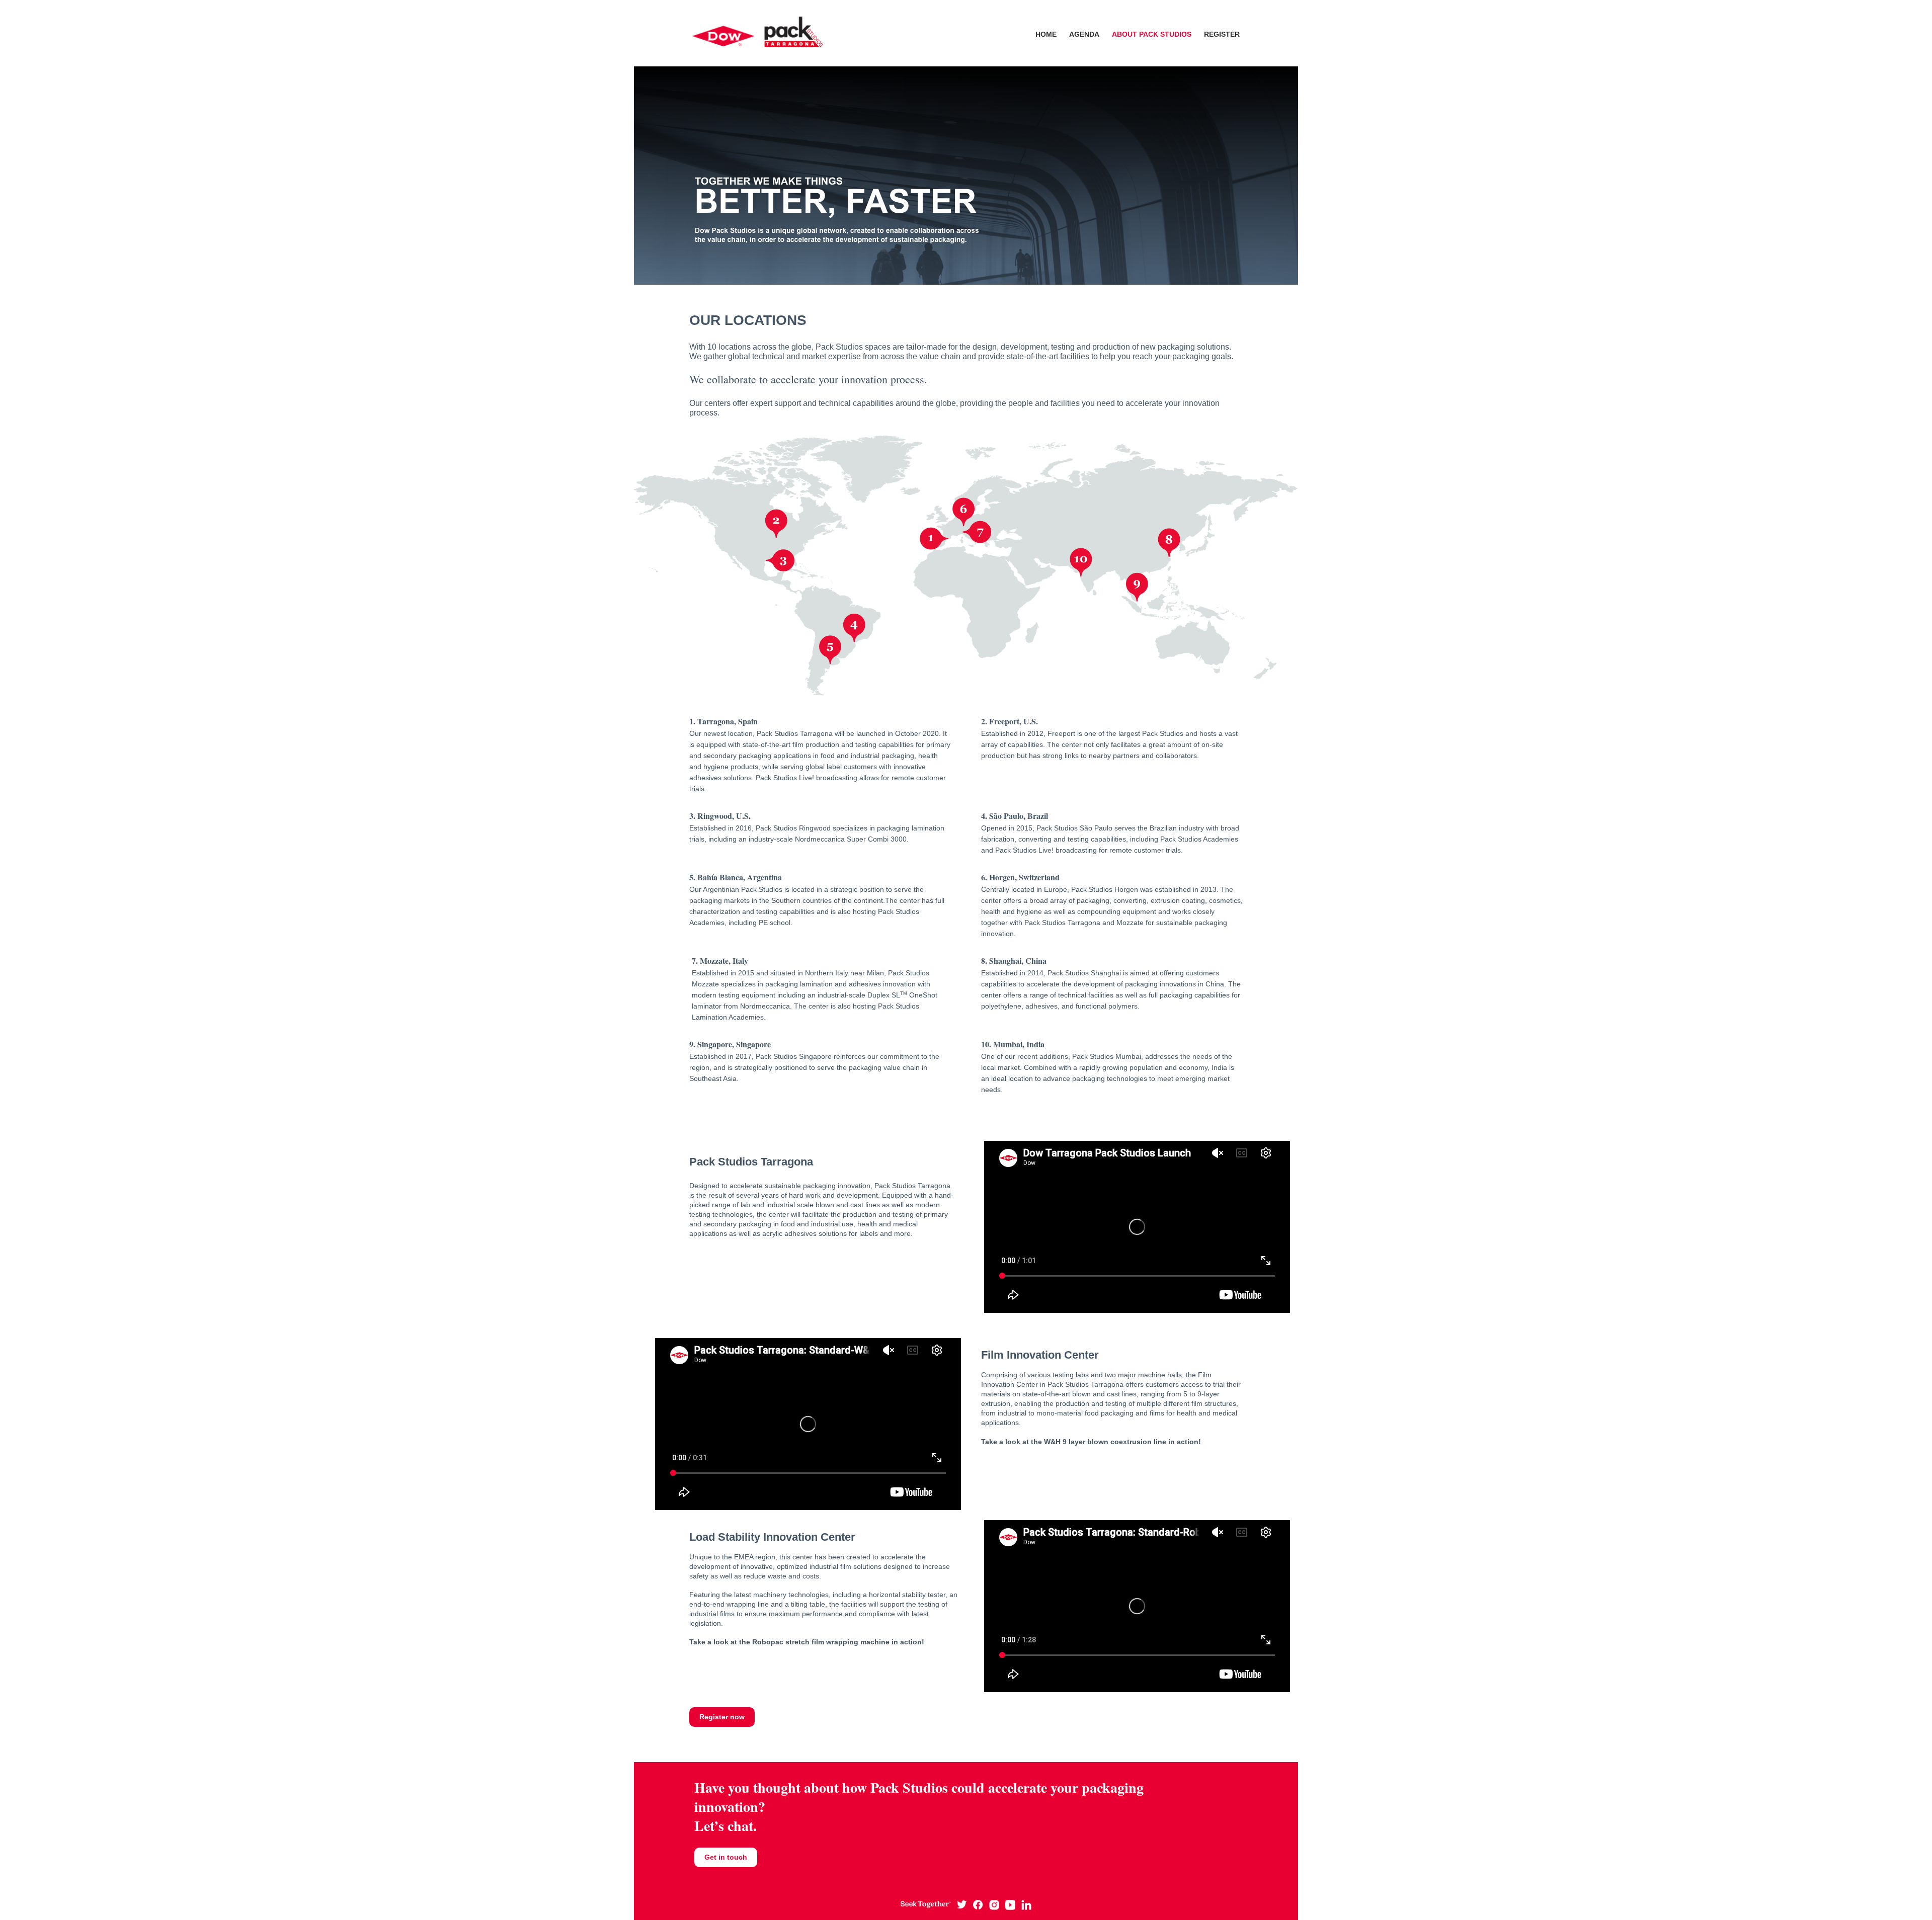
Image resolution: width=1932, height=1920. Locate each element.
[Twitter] (962, 1904)
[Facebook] (978, 1904)
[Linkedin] (1026, 1904)
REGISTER (1222, 34)
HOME (1046, 34)
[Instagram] (994, 1904)
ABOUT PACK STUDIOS (1152, 34)
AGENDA (1084, 34)
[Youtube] (1010, 1904)
